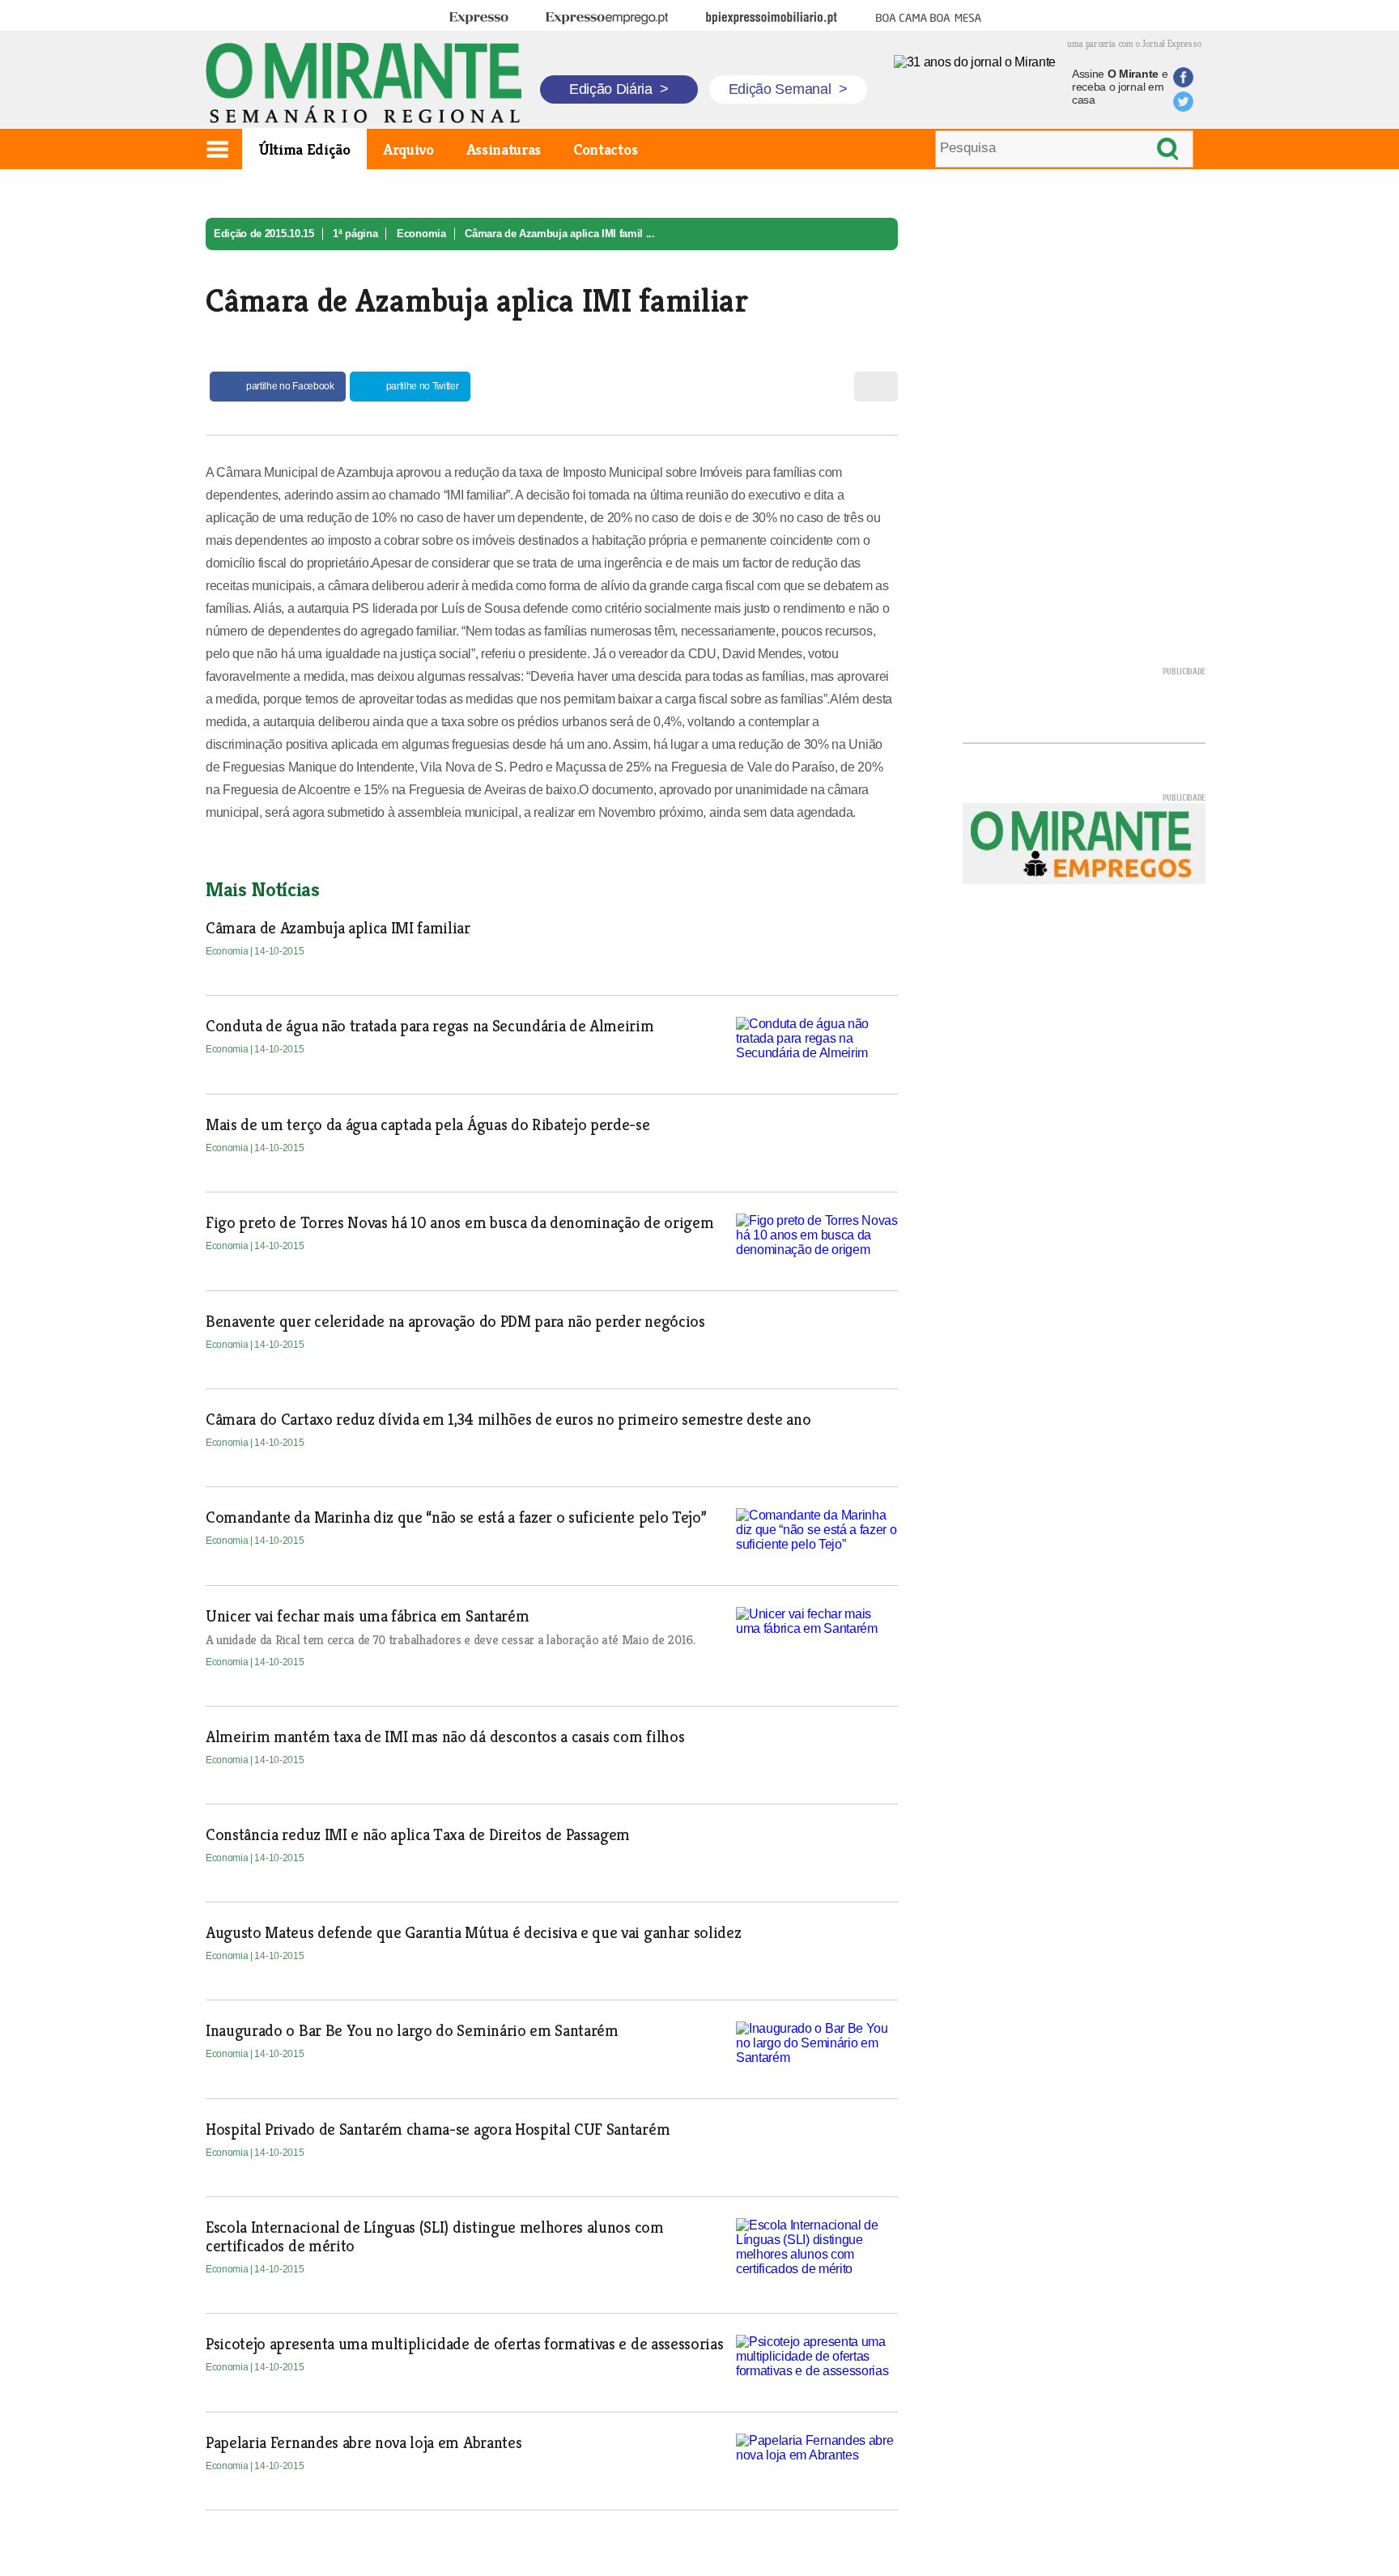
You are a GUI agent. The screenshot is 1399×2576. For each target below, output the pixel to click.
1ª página (355, 234)
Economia (421, 234)
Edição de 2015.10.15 (264, 234)
